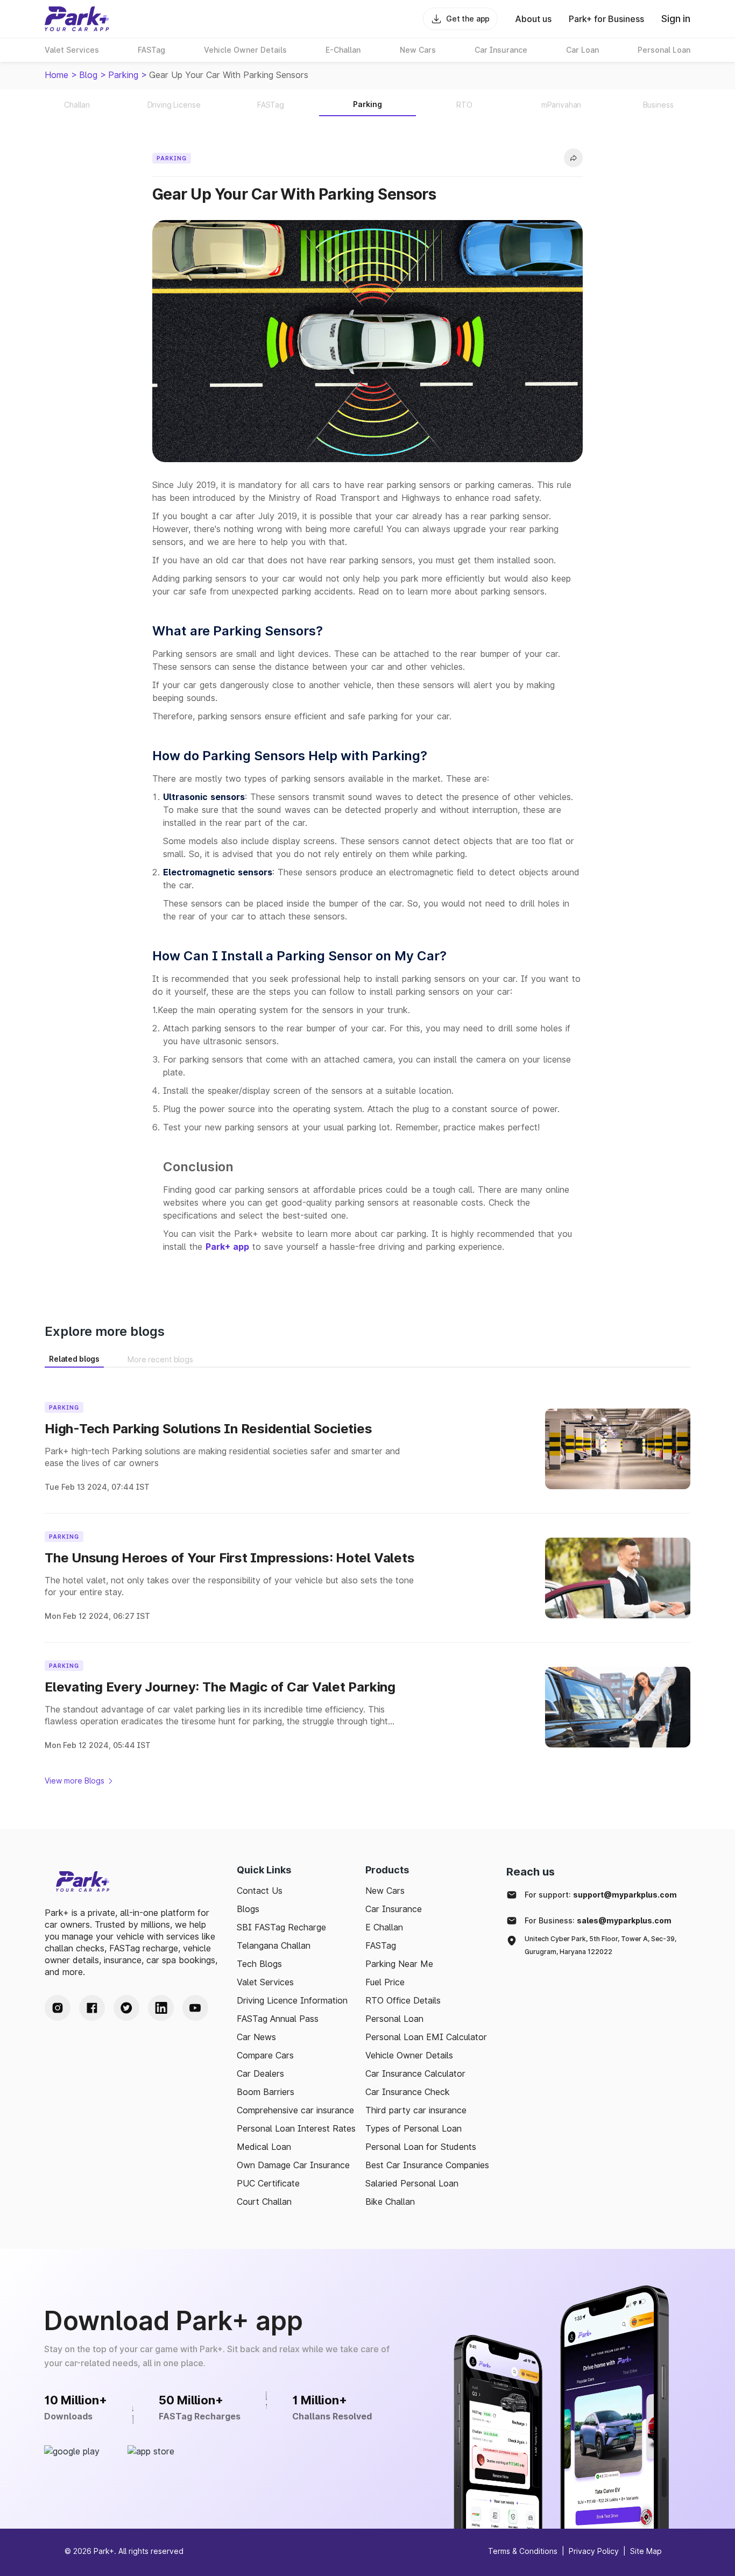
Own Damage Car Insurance (293, 2165)
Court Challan (264, 2202)
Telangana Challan (274, 1945)
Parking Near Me (399, 1964)
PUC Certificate (268, 2183)
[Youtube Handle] (195, 2008)
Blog (88, 75)
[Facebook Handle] (92, 2008)
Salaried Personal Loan (412, 2183)
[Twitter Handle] (126, 2008)
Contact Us (260, 1891)
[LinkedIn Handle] (161, 2008)
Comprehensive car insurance (295, 2110)
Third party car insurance (416, 2110)
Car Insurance (394, 1909)
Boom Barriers (266, 2092)
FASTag (381, 1945)
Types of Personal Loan (414, 2128)
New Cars (385, 1891)
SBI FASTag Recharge (281, 1927)
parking (123, 75)
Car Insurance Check (408, 2092)
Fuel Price (385, 1982)
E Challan (384, 1927)
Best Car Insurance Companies (427, 2165)
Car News (256, 2037)
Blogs (248, 1909)
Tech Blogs (259, 1964)
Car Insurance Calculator (415, 2073)
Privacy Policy (594, 2551)
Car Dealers (260, 2073)
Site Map (646, 2551)
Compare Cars (265, 2055)
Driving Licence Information (292, 2000)
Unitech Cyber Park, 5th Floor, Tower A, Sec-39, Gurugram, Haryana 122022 (600, 1945)
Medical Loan (264, 2147)
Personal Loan (394, 2019)
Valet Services (265, 1982)
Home (56, 75)
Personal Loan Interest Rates (296, 2128)
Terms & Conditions (523, 2551)
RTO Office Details (403, 2000)
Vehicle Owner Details (409, 2055)
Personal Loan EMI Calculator (426, 2037)
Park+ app (227, 1247)
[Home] (77, 19)
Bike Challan (390, 2202)
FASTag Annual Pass (278, 2019)
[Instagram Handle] (58, 2008)
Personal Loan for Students (421, 2147)
